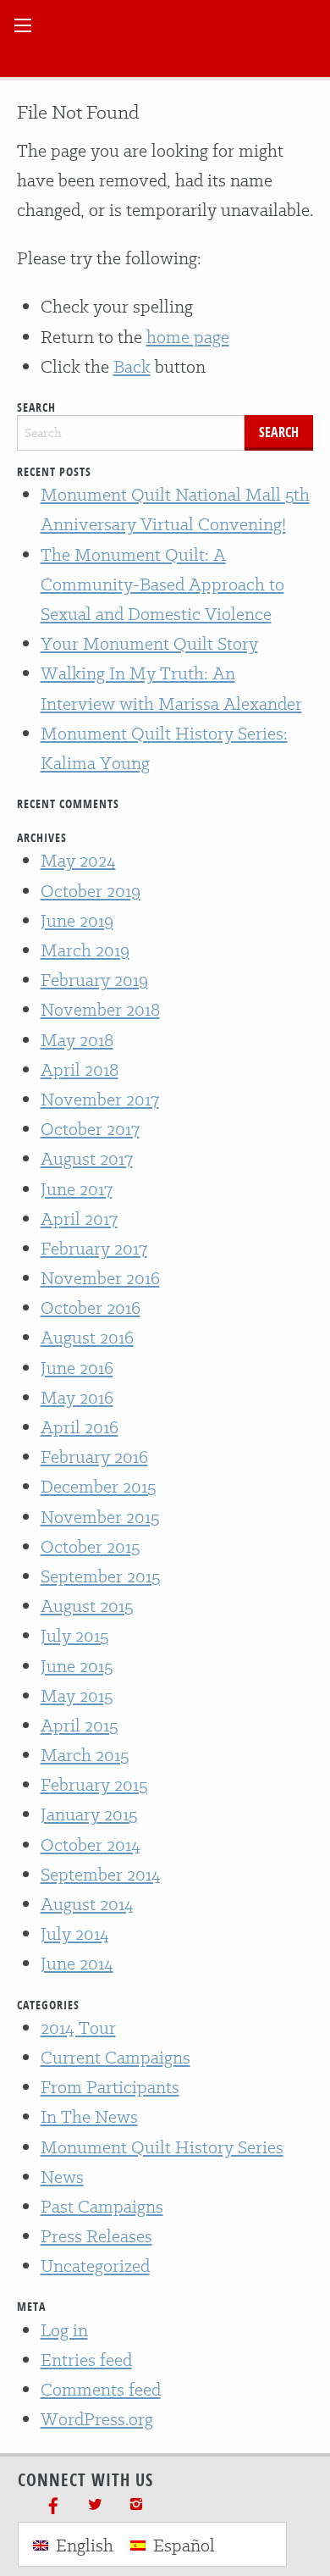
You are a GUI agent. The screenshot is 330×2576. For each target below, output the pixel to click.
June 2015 (77, 1666)
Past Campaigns (102, 2206)
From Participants (110, 2087)
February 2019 (94, 980)
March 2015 (85, 1755)
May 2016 (77, 1397)
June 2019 (77, 920)
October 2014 (91, 1845)
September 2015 (100, 1576)
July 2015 (74, 1635)
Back (132, 366)
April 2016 (80, 1427)
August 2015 (87, 1606)
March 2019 (85, 950)
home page (188, 337)
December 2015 (98, 1486)
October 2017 (90, 1129)
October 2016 (91, 1307)
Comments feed (101, 2389)
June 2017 (77, 1189)
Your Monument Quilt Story (149, 643)
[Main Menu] (23, 25)
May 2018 (77, 1040)
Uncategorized (95, 2266)
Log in (64, 2330)
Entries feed (86, 2360)
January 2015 (89, 1814)
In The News (89, 2116)
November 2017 (100, 1099)
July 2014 (75, 1933)
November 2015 (100, 1517)
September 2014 (101, 1874)
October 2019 (91, 891)
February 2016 (94, 1457)
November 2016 (100, 1278)
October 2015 (90, 1546)
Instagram (136, 2504)
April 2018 (80, 1069)
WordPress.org (97, 2419)
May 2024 (78, 860)
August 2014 (87, 1904)
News (62, 2177)
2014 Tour (78, 2028)
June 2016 (77, 1368)
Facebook (53, 2504)
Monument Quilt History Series (162, 2147)
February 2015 (94, 1784)
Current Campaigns (115, 2057)
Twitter (95, 2504)
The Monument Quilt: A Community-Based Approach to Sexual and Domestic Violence (162, 584)
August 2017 (87, 1158)
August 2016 (87, 1337)
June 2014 (77, 1963)
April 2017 (79, 1219)
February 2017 (94, 1248)
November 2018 (100, 1009)
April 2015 (79, 1725)
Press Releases (96, 2236)
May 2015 (77, 1695)
